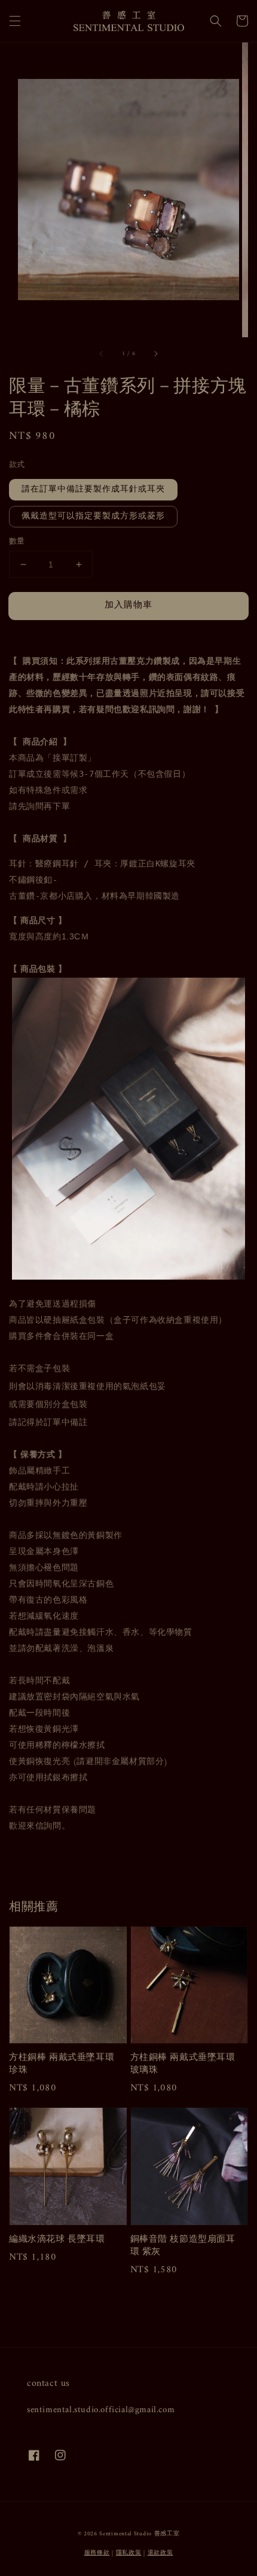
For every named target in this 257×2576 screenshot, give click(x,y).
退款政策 (160, 2553)
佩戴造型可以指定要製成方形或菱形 (93, 516)
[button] (15, 21)
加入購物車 (128, 605)
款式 (17, 465)
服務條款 (97, 2553)
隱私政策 (129, 2553)
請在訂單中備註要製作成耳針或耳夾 (93, 489)
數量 (17, 542)
